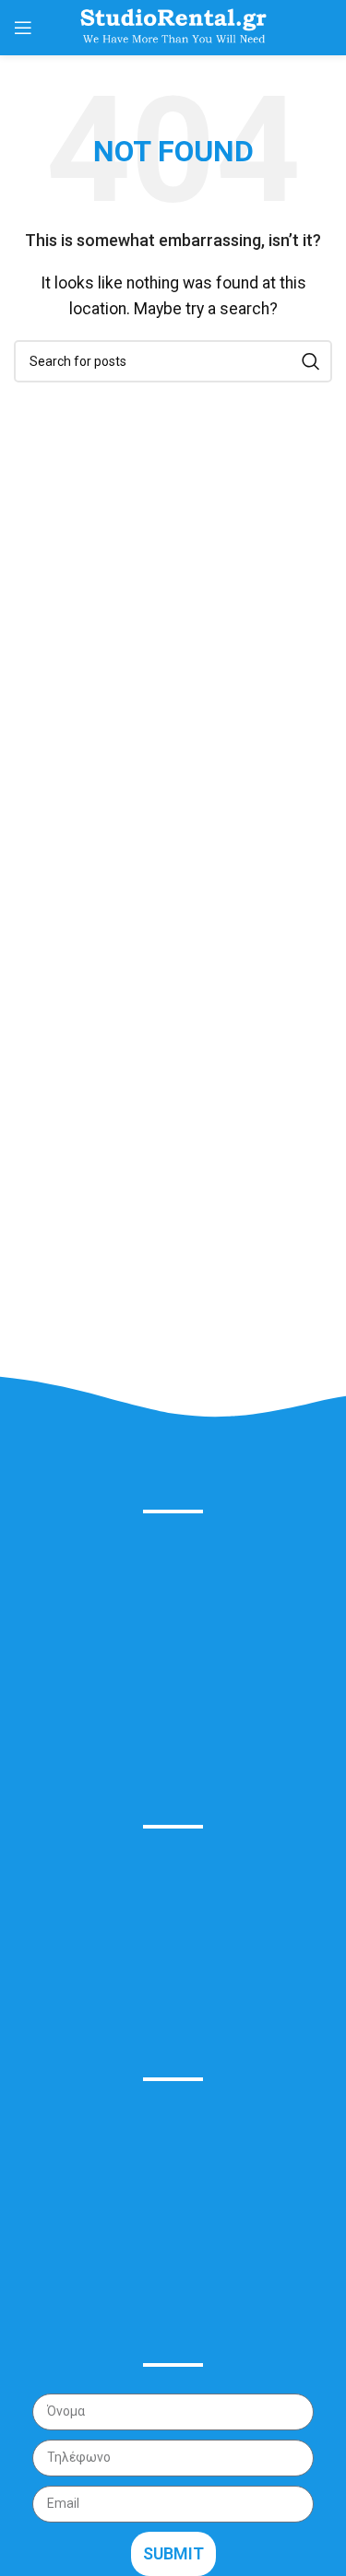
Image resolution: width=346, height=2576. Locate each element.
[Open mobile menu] (23, 28)
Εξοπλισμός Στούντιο (95, 1908)
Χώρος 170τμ (69, 1951)
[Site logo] (173, 26)
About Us (173, 1469)
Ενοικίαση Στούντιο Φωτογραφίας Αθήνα (160, 1867)
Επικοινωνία (65, 1993)
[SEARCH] (311, 361)
